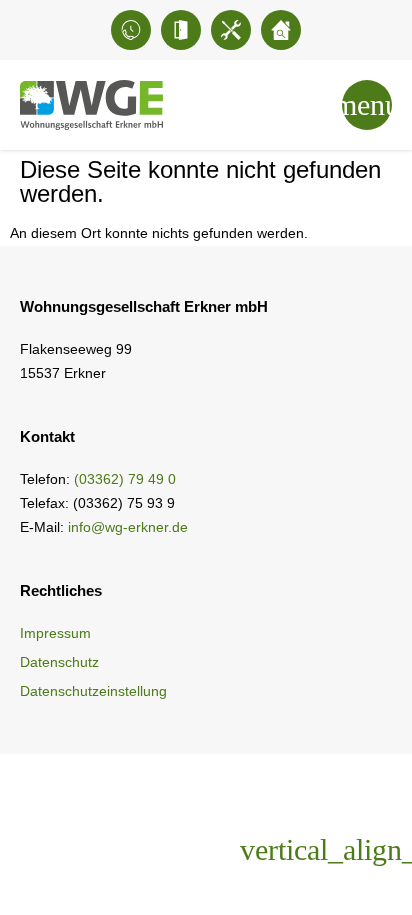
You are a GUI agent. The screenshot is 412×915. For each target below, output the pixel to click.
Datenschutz (59, 662)
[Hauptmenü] (367, 105)
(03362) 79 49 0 (125, 479)
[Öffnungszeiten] (181, 30)
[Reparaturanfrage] (231, 30)
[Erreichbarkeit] (131, 30)
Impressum (55, 633)
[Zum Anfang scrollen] (347, 850)
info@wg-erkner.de (128, 527)
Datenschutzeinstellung (93, 691)
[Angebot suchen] (281, 30)
